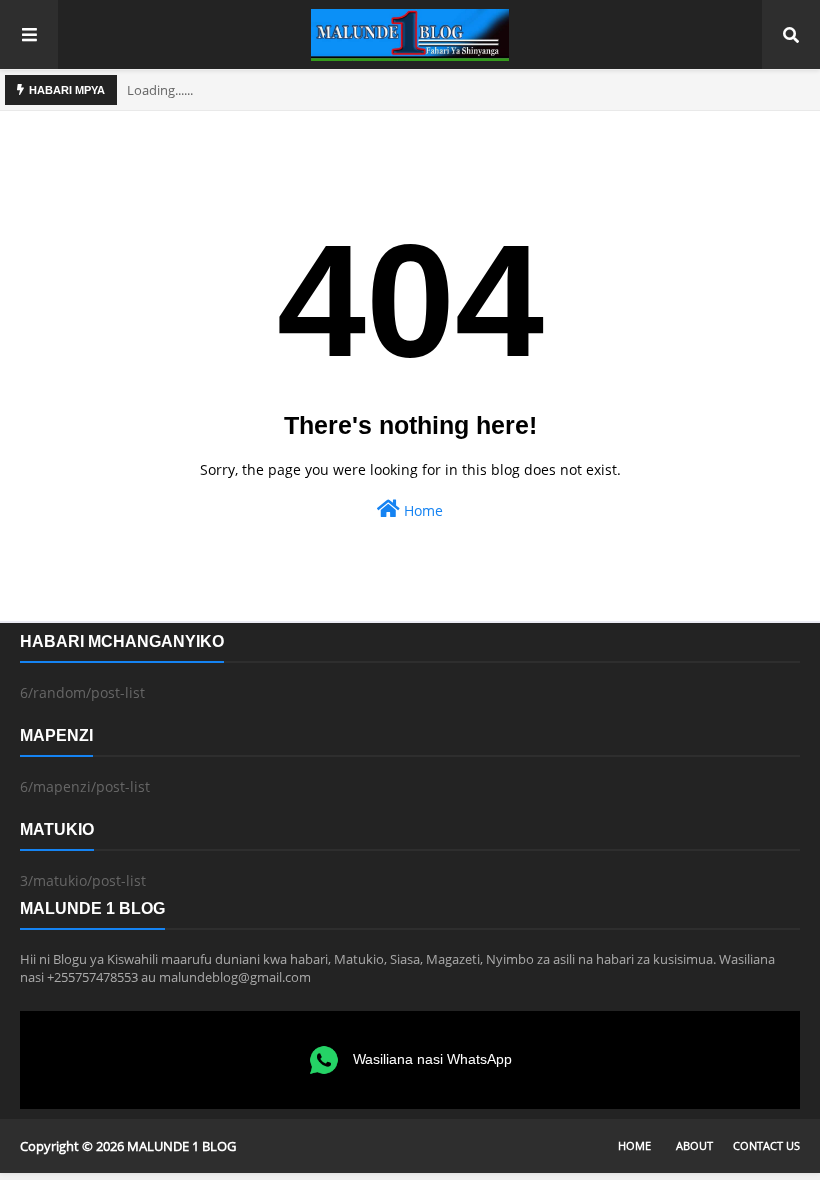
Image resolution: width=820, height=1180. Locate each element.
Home (421, 510)
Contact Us (766, 1145)
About (694, 1145)
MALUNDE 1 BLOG (181, 1146)
